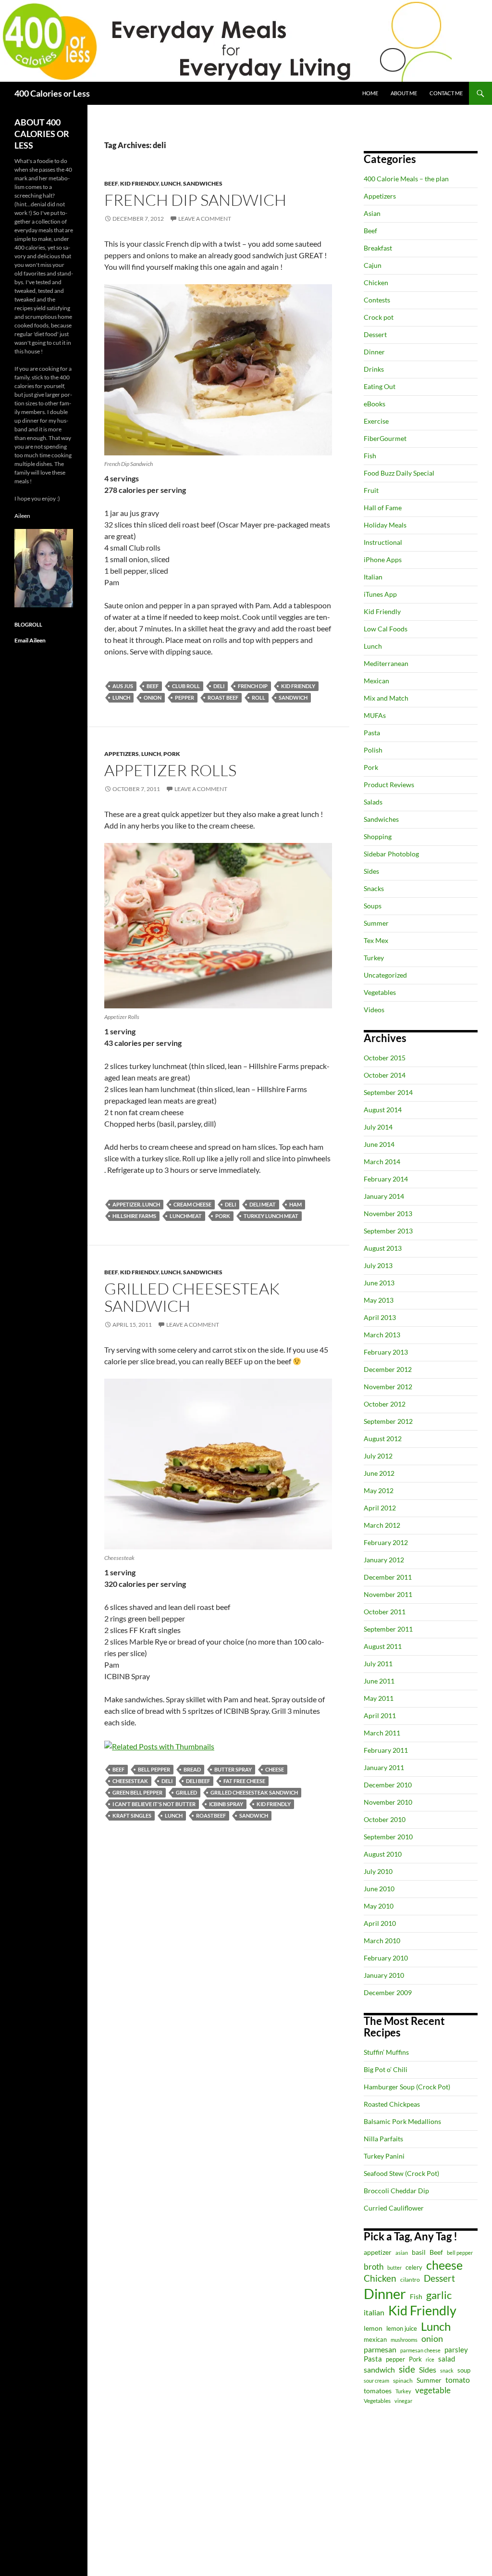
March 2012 (382, 1525)
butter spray (233, 1769)
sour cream (376, 2381)
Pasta (372, 733)
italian (374, 2312)
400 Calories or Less (52, 93)
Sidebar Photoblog (391, 854)
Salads (373, 802)
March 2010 (382, 1941)
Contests (377, 300)
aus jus (123, 686)
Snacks (374, 888)
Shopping (378, 836)
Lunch (171, 183)
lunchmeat (186, 1216)
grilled (186, 1792)
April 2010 (380, 1923)
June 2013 (379, 1283)
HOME (370, 93)
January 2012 (384, 1560)
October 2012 (385, 1404)
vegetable (433, 2390)
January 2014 (384, 1196)
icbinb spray (226, 1804)
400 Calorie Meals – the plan (406, 179)
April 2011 (380, 1715)
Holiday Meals (385, 525)
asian (402, 2253)
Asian (372, 213)
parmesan (380, 2349)
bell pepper (154, 1769)
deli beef (198, 1781)
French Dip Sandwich (195, 200)
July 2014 (378, 1127)
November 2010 (388, 1802)
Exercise (376, 421)
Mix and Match (386, 698)
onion (153, 697)
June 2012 (379, 1473)
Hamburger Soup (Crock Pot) (407, 2087)
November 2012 (388, 1387)
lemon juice (402, 2329)
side (407, 2369)
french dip (253, 686)
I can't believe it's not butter (154, 1804)
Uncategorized (385, 975)
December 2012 (388, 1369)
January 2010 (384, 1975)
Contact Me (446, 93)
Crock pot (379, 317)
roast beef (223, 697)
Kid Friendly (139, 183)
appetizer (378, 2252)
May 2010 (379, 1906)
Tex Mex (376, 940)
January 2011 (384, 1767)
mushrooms (404, 2340)
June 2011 (379, 1681)
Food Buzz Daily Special (399, 473)
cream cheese (192, 1204)
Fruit (371, 490)
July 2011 (378, 1664)
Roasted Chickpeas (392, 2104)
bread (192, 1769)
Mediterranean (386, 663)
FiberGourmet (385, 438)
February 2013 (386, 1352)
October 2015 (385, 1058)
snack (447, 2370)
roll (258, 697)
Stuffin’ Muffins (386, 2052)
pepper (184, 697)
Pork (172, 754)
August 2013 (383, 1248)
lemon (373, 2328)
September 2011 (388, 1629)
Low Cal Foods (386, 629)
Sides (371, 871)
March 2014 (382, 1162)
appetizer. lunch (136, 1204)
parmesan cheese (420, 2350)
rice (430, 2359)
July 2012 (378, 1456)
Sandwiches (203, 183)
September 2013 (388, 1231)
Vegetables (380, 992)
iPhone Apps (383, 559)
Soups (373, 906)
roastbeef (211, 1816)
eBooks (375, 404)
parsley (456, 2350)
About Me (404, 93)
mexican (375, 2340)
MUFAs (375, 715)
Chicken (376, 283)
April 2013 (380, 1317)
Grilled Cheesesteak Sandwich (192, 1297)
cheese (275, 1769)
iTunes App (380, 594)
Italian (373, 577)
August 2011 (383, 1646)
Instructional (383, 542)
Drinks (374, 369)
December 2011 (388, 1577)
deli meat (263, 1204)
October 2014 (385, 1075)
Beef (111, 183)
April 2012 (380, 1508)
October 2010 (385, 1819)
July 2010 (378, 1871)
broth (374, 2267)
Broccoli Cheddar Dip (396, 2191)
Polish (373, 750)
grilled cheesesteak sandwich (254, 1792)
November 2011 (388, 1594)
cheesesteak (130, 1781)
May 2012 (379, 1490)
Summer (376, 923)
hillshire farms (134, 1216)
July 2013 (378, 1265)
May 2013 (379, 1300)
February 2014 (386, 1179)
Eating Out (380, 386)
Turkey (374, 958)
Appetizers (122, 754)
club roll (186, 686)
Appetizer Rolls (170, 770)
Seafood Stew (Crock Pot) (401, 2173)
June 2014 (379, 1144)
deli (219, 686)
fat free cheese (244, 1781)
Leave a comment (205, 219)
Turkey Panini (384, 2156)
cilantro (410, 2280)
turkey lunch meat (271, 1216)
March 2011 (382, 1733)
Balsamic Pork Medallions (402, 2121)
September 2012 (388, 1421)
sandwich (293, 697)
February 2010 (386, 1958)
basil (419, 2252)
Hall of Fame (383, 508)
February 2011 (386, 1750)
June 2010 (379, 1889)
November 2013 (388, 1213)
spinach (403, 2381)
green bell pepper (137, 1792)
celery (414, 2267)
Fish (370, 456)
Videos (374, 1010)
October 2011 (385, 1612)
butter (394, 2268)
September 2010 (388, 1837)
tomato (458, 2380)
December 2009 (388, 1992)
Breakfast (378, 248)
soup (464, 2370)
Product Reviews (389, 785)
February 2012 (386, 1542)
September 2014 (388, 1092)
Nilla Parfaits (383, 2139)
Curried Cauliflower (394, 2208)
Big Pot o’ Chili (386, 2069)
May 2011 (379, 1698)
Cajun (373, 265)
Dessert (375, 334)
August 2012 (383, 1439)
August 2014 (383, 1110)
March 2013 (382, 1335)
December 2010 (388, 1785)
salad (447, 2359)
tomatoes (378, 2391)
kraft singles (132, 1816)
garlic (439, 2295)
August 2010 (383, 1854)
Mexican (376, 681)
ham (295, 1204)
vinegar (403, 2401)
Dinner (374, 352)
